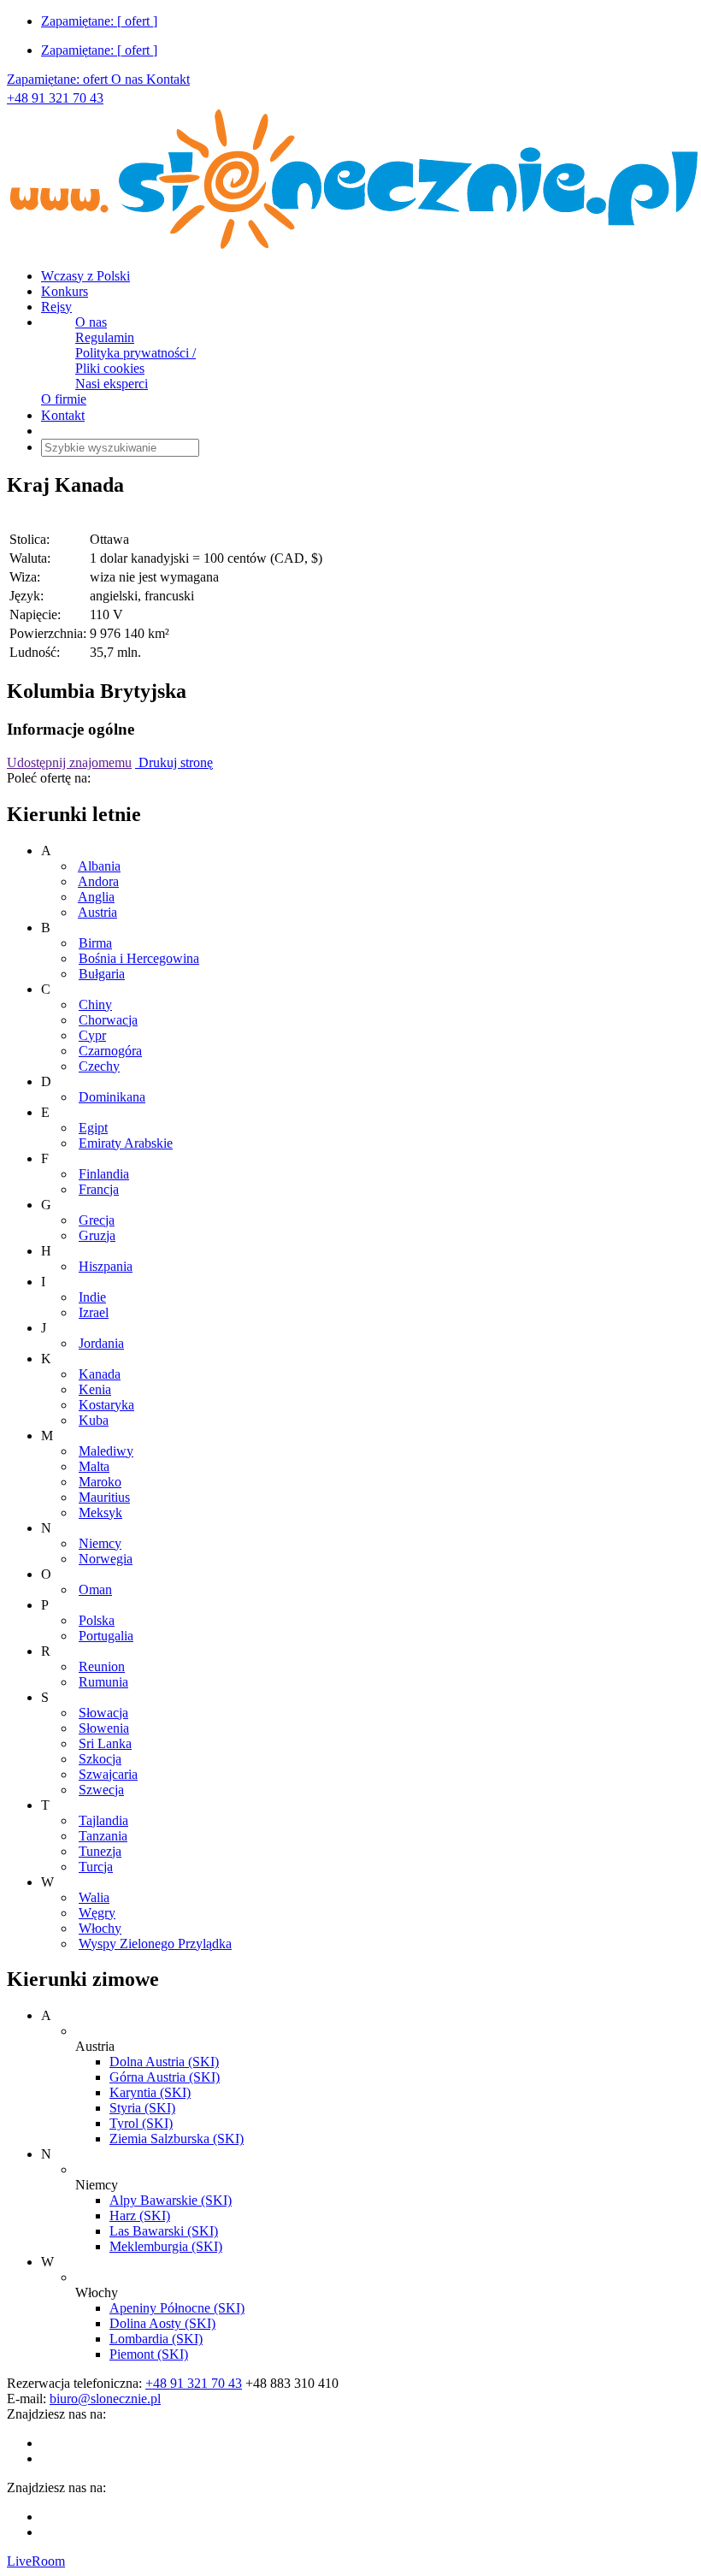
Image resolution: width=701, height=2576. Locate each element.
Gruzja (97, 1235)
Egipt (93, 1128)
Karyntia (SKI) (150, 2092)
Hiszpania (106, 1266)
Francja (99, 1189)
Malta (94, 1466)
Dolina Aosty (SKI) (162, 2323)
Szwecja (101, 1790)
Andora (98, 881)
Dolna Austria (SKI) (164, 2062)
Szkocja (100, 1759)
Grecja (97, 1220)
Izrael (94, 1312)
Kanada (100, 1374)
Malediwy (106, 1451)
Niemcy (100, 1543)
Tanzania (103, 1836)
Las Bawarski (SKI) (164, 2231)
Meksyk (100, 1513)
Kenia (95, 1389)
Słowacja (103, 1713)
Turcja (96, 1867)
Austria (97, 912)
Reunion (102, 1666)
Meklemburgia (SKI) (166, 2246)
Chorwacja (108, 1020)
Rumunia (103, 1682)
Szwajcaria (108, 1774)
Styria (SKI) (142, 2108)
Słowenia (104, 1728)
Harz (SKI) (140, 2216)
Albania (99, 866)
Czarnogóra (110, 1051)
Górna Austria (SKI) (165, 2077)
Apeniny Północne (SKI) (177, 2308)
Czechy (99, 1066)
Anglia (96, 897)
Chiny (95, 1004)
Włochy (100, 1928)
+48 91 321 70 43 (55, 98)
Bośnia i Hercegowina (139, 958)
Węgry (97, 1913)
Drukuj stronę (174, 762)
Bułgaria (102, 974)
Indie (92, 1297)
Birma (95, 943)
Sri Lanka (105, 1743)
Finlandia (104, 1174)
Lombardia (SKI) (156, 2339)
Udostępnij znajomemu (69, 762)
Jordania (101, 1343)
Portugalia (106, 1636)
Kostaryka (106, 1405)
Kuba (94, 1420)
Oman (95, 1589)
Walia (94, 1897)
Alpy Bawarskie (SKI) (171, 2200)
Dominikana (112, 1097)
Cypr (92, 1035)
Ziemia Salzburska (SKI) (177, 2139)
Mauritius (104, 1497)
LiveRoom (36, 2561)
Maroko (100, 1482)
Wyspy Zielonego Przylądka (155, 1944)
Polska (97, 1620)
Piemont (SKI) (149, 2354)
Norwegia (106, 1559)
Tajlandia (103, 1820)
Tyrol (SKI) (141, 2123)
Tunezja (100, 1851)
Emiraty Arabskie (126, 1143)
